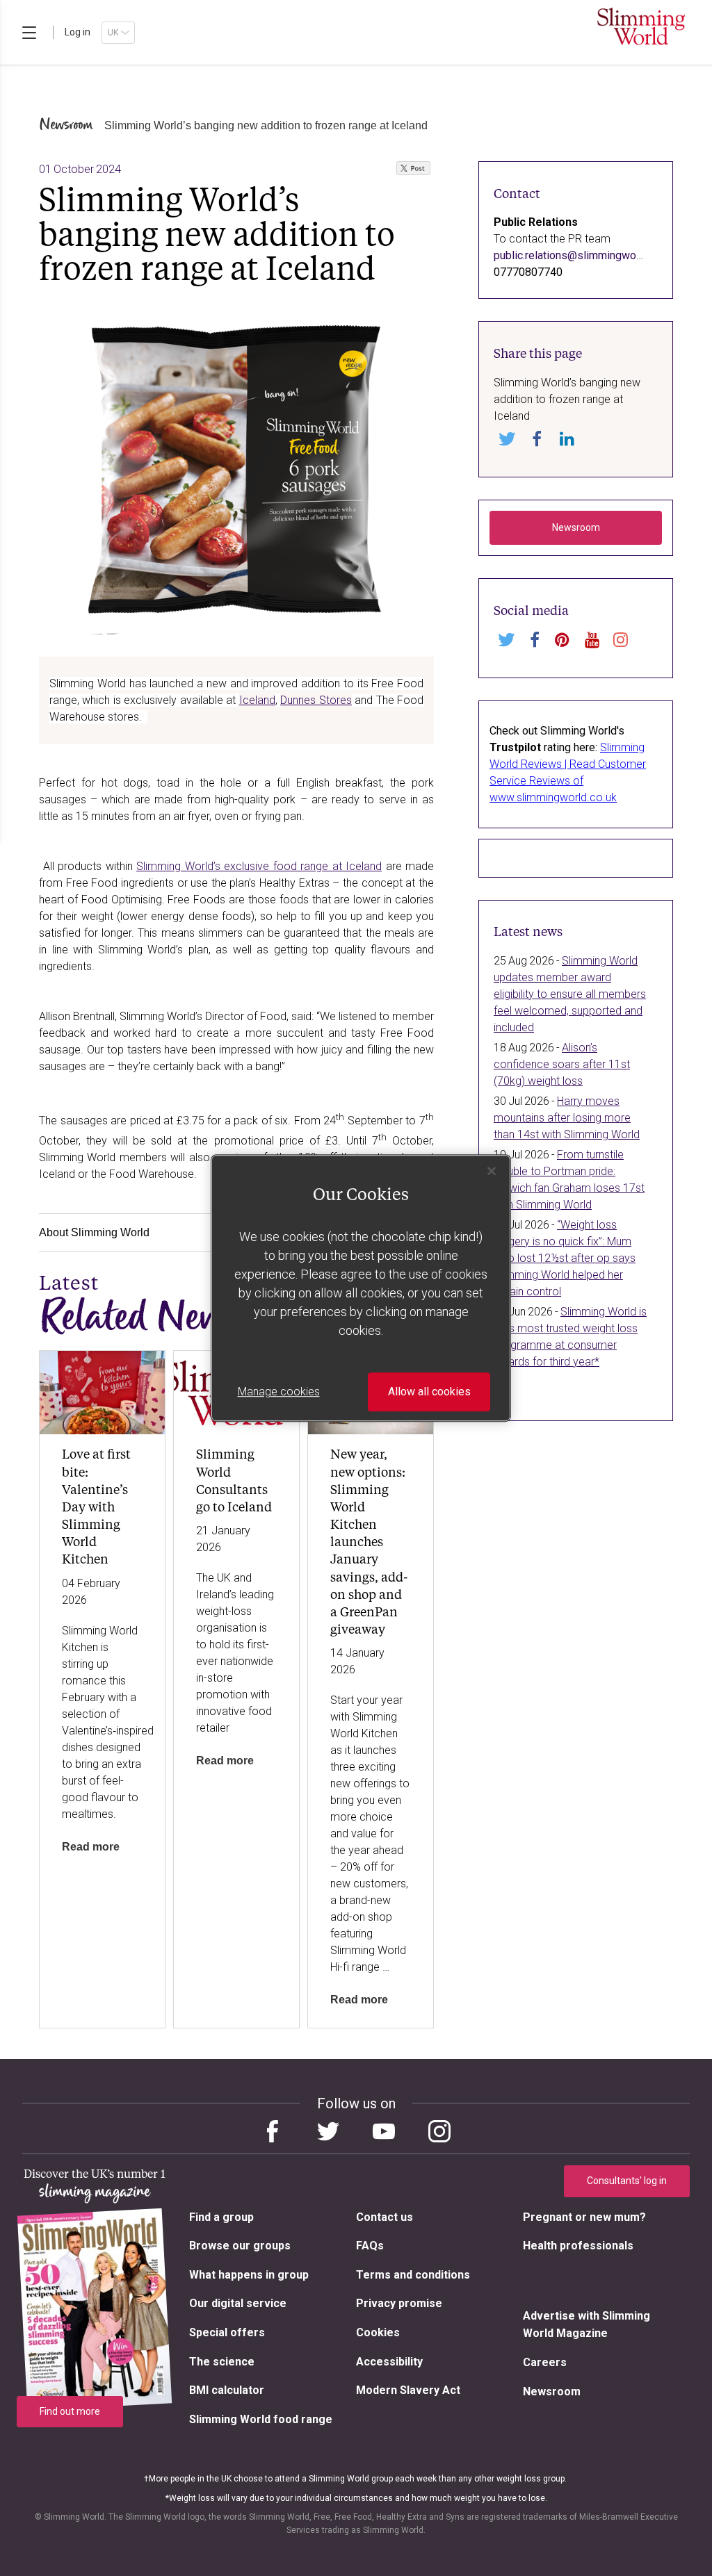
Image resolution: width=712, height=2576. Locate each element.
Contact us (385, 2217)
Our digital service (238, 2303)
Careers (545, 2362)
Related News (139, 1318)
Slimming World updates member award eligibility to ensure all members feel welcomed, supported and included (570, 994)
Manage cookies (279, 1392)
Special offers (227, 2332)
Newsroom (66, 125)
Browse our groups (240, 2246)
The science (222, 2362)
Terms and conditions (413, 2275)
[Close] (492, 1171)
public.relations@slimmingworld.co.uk (585, 255)
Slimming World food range (261, 2419)
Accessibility (389, 2362)
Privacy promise (399, 2303)
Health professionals (578, 2246)
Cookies (378, 2332)
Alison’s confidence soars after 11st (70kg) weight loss (562, 1064)
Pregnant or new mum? (584, 2217)
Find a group (221, 2217)
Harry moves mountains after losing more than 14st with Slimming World (567, 1118)
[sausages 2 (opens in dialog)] (236, 465)
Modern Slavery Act (408, 2390)
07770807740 (528, 272)
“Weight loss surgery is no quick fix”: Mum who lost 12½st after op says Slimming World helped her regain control (565, 1258)
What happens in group (249, 2275)
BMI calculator (227, 2390)
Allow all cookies (429, 1392)
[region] (413, 172)
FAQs (370, 2246)
